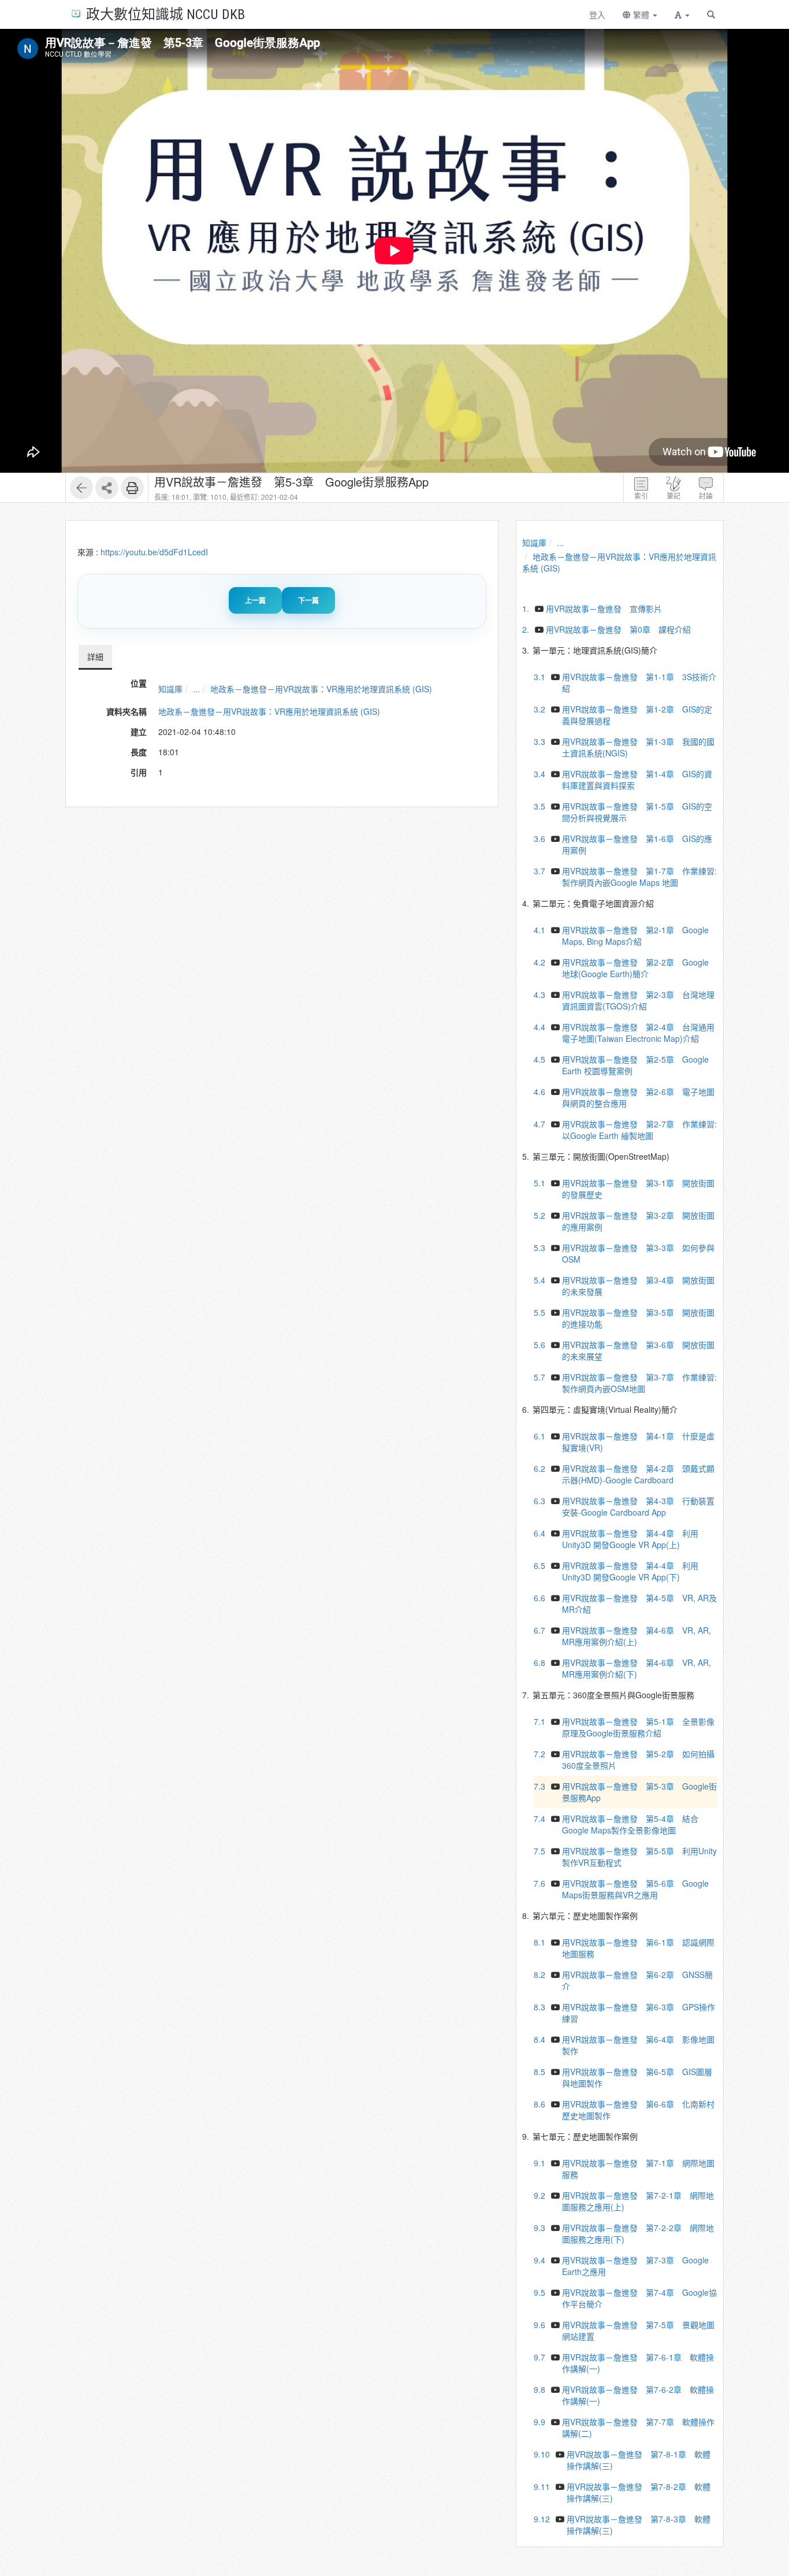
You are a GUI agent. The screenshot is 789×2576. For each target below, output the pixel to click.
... (196, 689)
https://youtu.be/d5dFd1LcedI (154, 552)
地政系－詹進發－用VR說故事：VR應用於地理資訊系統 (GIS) (321, 689)
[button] (682, 14)
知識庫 (170, 689)
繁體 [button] (641, 14)
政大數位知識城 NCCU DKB (165, 14)
